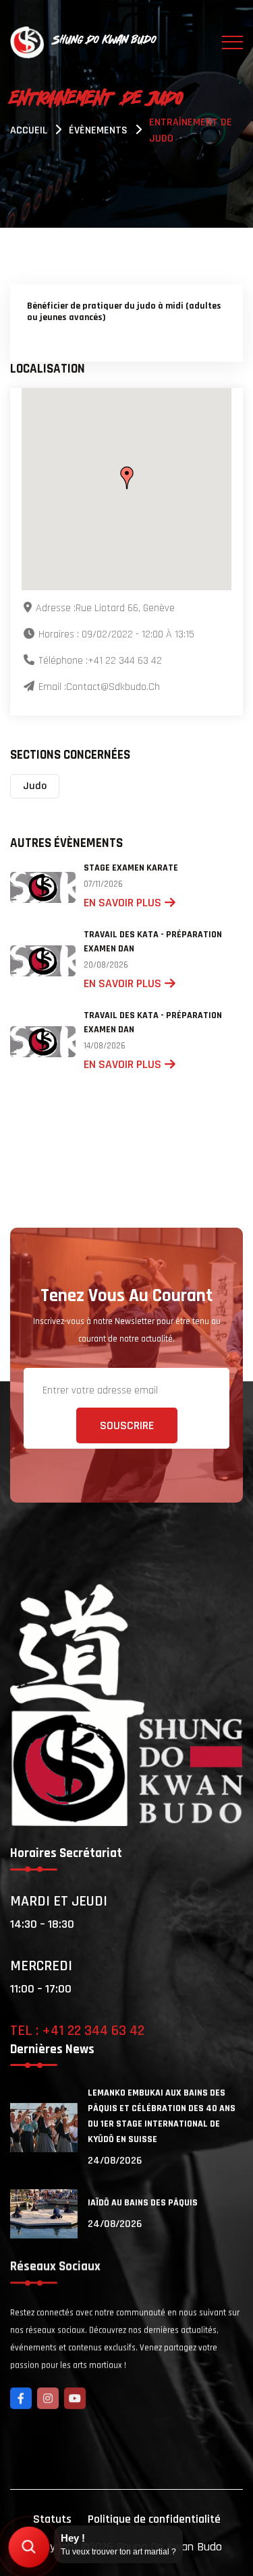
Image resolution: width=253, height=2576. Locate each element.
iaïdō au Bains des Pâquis (143, 2203)
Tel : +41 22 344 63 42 (77, 2031)
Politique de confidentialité (154, 2519)
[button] (127, 478)
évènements (98, 130)
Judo (35, 786)
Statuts (52, 2519)
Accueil (29, 130)
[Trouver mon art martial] (29, 2547)
